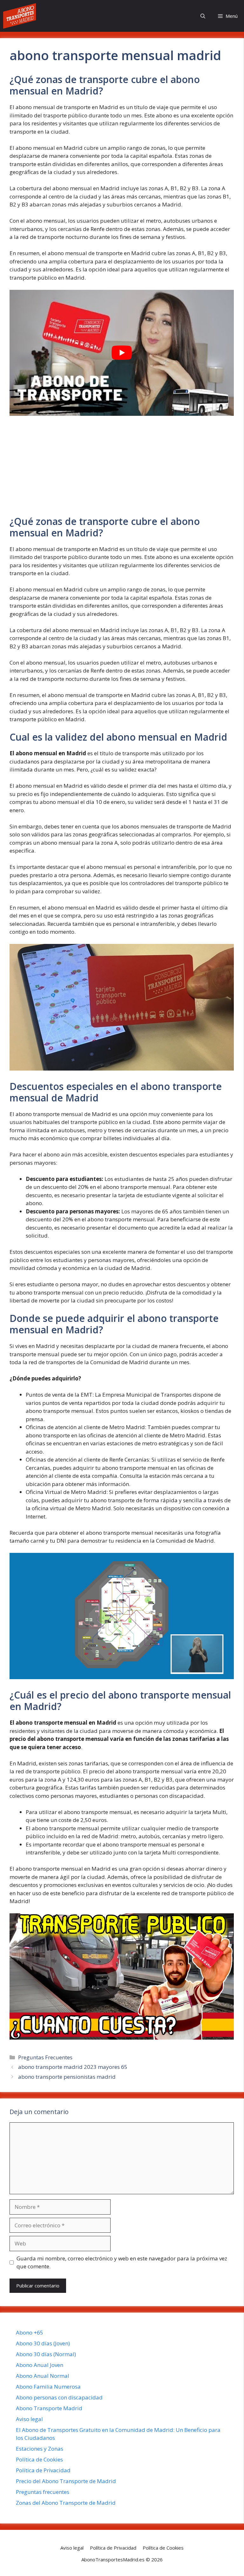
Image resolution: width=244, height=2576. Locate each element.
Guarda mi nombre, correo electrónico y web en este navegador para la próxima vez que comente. (122, 2262)
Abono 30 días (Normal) (46, 2354)
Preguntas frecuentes (43, 2492)
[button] (203, 16)
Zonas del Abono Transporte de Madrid (66, 2503)
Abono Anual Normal (43, 2376)
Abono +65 (30, 2332)
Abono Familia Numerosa (48, 2387)
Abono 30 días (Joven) (43, 2343)
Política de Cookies (39, 2459)
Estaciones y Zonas (40, 2449)
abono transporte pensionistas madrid (67, 2077)
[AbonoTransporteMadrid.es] (20, 16)
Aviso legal (29, 2419)
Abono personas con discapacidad (59, 2397)
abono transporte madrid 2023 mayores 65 (73, 2067)
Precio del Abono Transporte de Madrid (66, 2481)
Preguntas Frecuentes (45, 2057)
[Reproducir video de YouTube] (122, 353)
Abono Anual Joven (40, 2365)
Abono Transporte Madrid (49, 2408)
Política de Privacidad (43, 2470)
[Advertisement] (122, 469)
